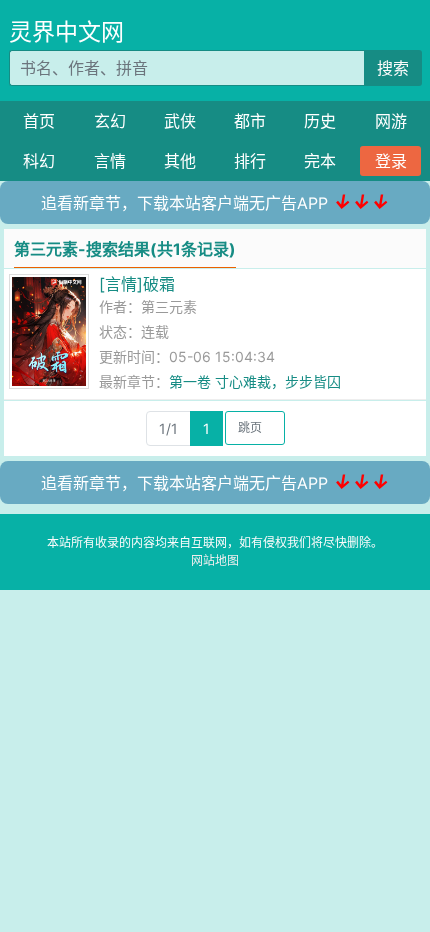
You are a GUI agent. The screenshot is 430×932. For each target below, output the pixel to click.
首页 (39, 121)
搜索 (393, 68)
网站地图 (215, 560)
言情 (110, 161)
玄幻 (110, 121)
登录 (391, 161)
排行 (250, 161)
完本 (320, 161)
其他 (180, 161)
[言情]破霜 (137, 284)
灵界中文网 (66, 32)
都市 (250, 121)
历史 (320, 121)
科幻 (39, 161)
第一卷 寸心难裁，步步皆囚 (255, 381)
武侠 (180, 121)
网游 (391, 121)
